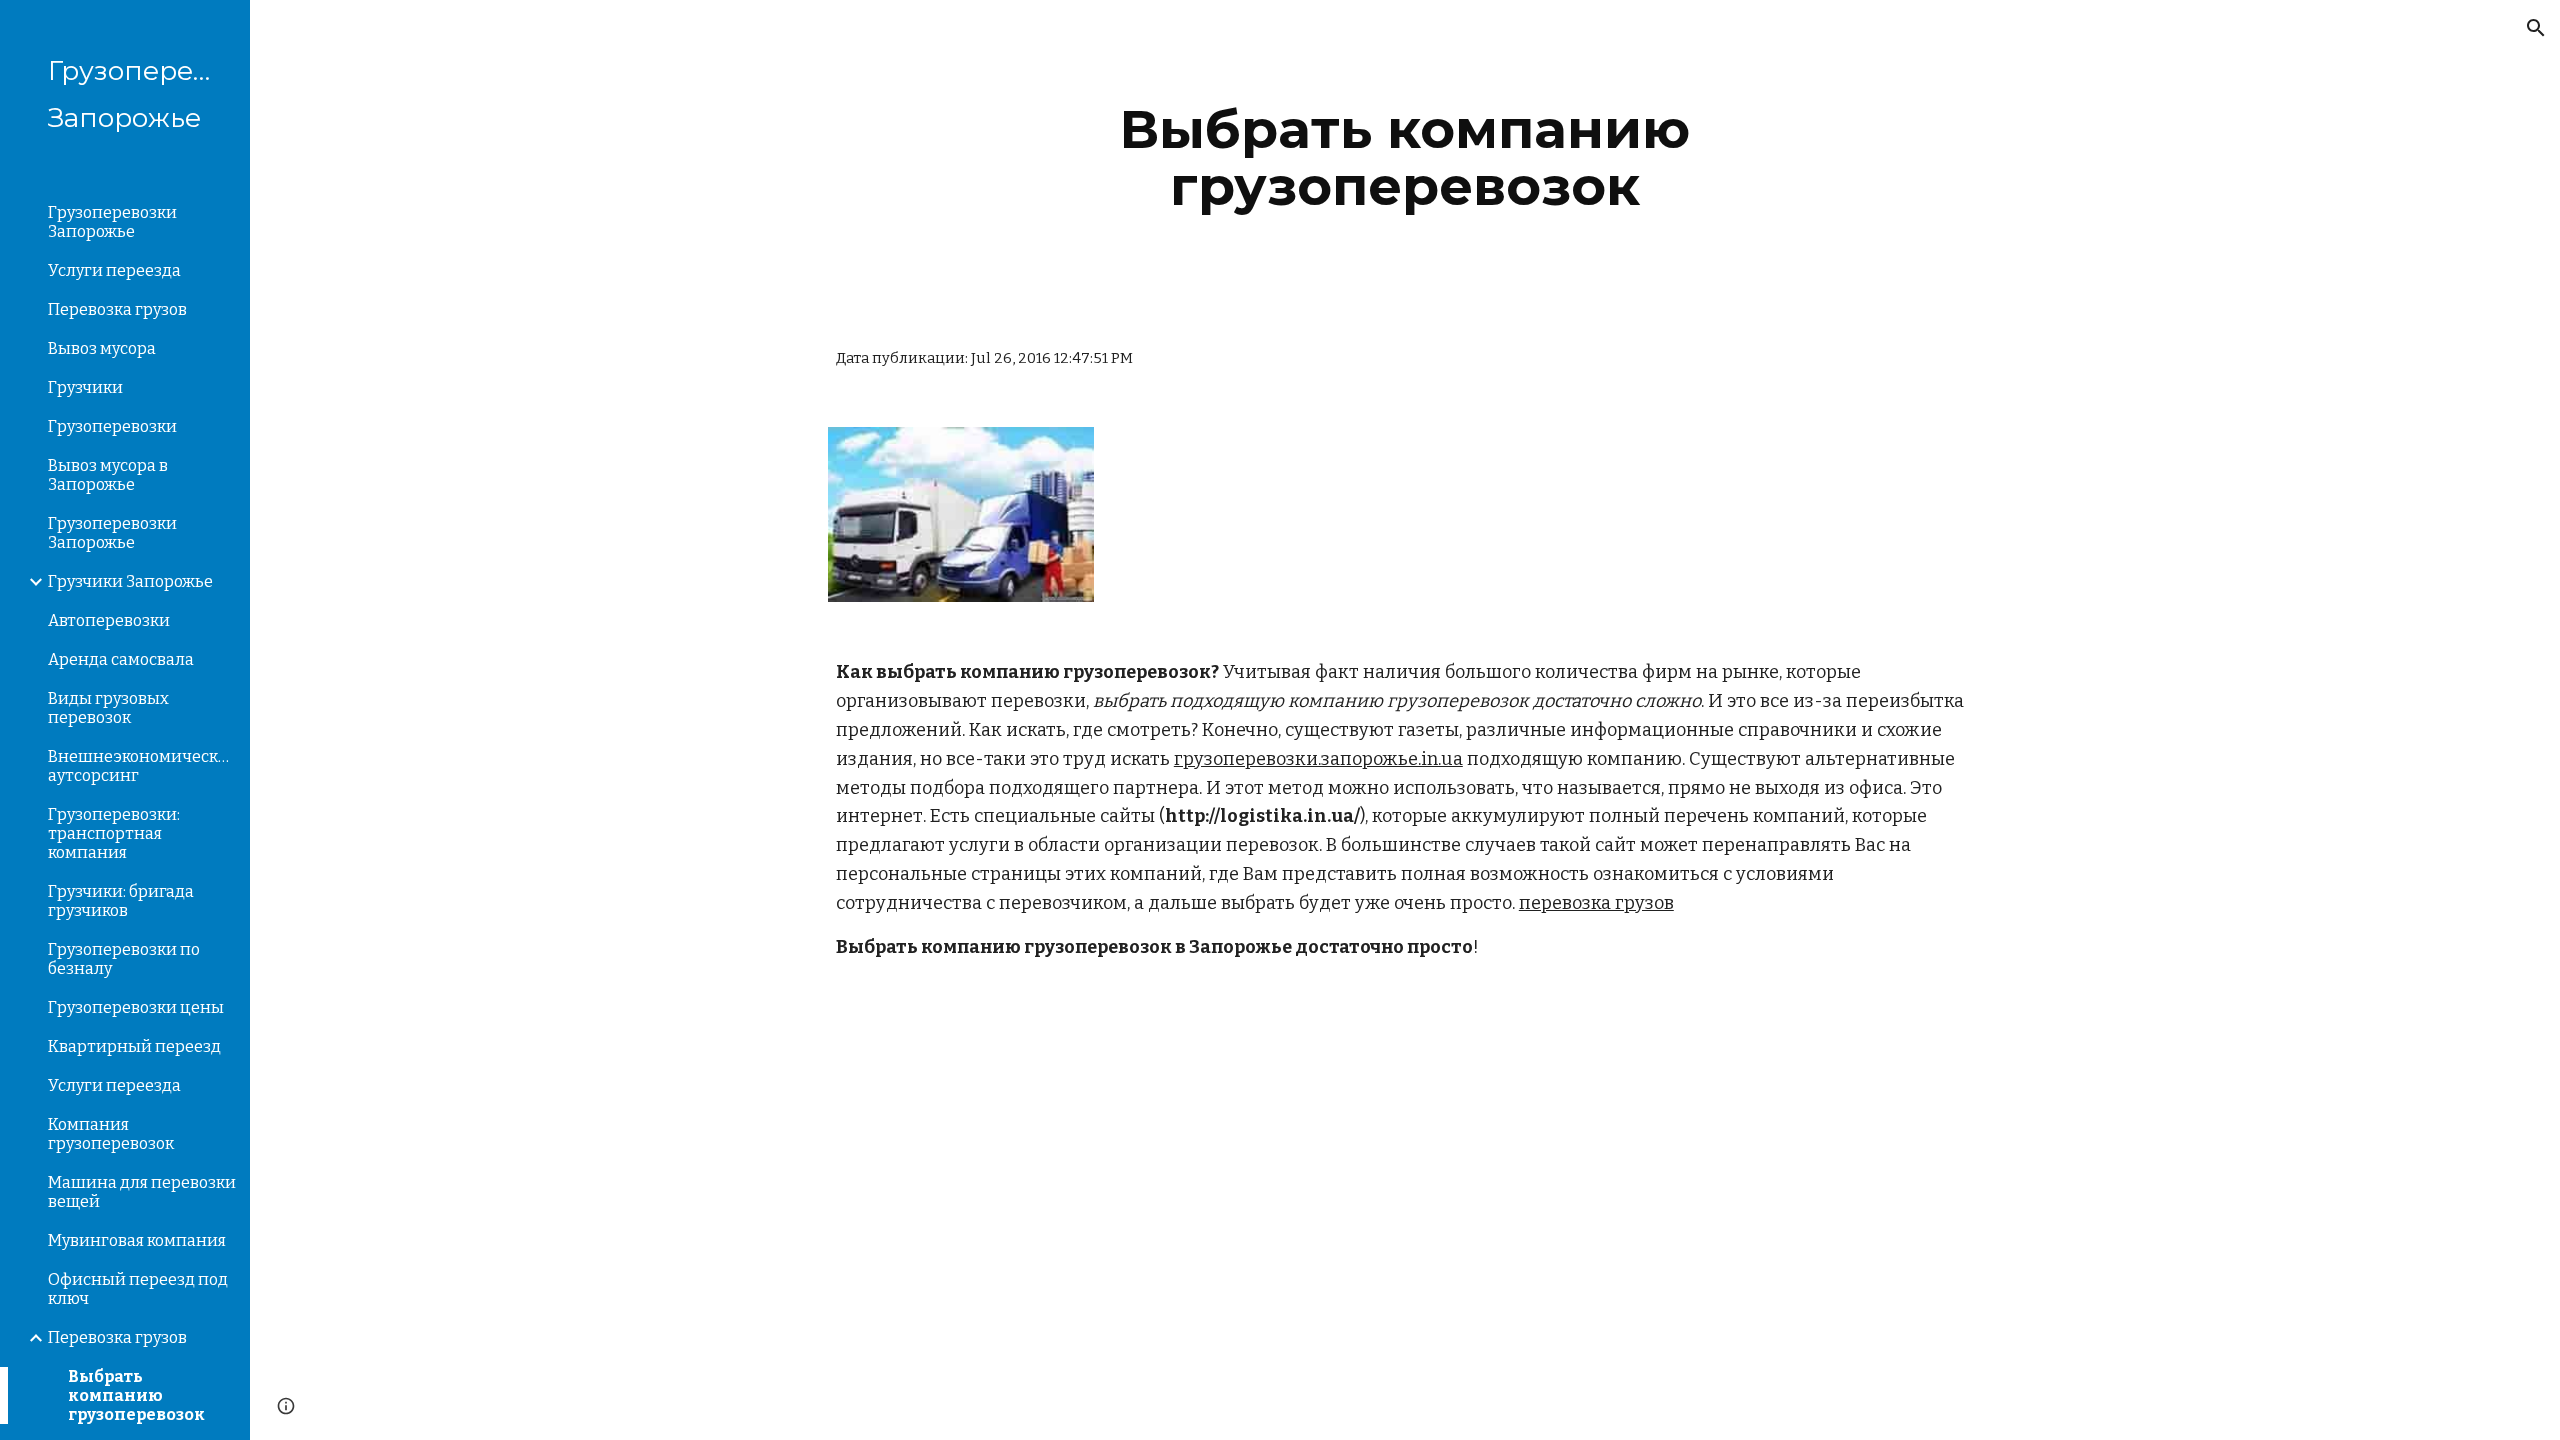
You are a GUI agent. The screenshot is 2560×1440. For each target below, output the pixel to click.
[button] (2536, 28)
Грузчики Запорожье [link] (130, 581)
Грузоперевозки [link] (112, 426)
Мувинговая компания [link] (137, 1240)
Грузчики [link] (85, 387)
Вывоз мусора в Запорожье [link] (108, 475)
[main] (1405, 157)
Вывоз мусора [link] (102, 348)
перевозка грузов (1596, 903)
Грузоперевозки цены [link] (136, 1007)
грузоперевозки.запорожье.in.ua (1318, 759)
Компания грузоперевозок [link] (111, 1134)
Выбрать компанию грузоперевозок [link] (136, 1395)
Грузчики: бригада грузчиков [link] (121, 901)
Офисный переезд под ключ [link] (138, 1289)
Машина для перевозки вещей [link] (142, 1192)
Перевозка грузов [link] (117, 309)
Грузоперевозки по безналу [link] (124, 959)
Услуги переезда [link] (114, 270)
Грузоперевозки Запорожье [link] (112, 222)
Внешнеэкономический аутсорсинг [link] (143, 766)
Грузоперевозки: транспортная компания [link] (114, 833)
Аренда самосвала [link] (121, 659)
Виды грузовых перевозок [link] (108, 708)
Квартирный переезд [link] (134, 1046)
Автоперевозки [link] (109, 620)
